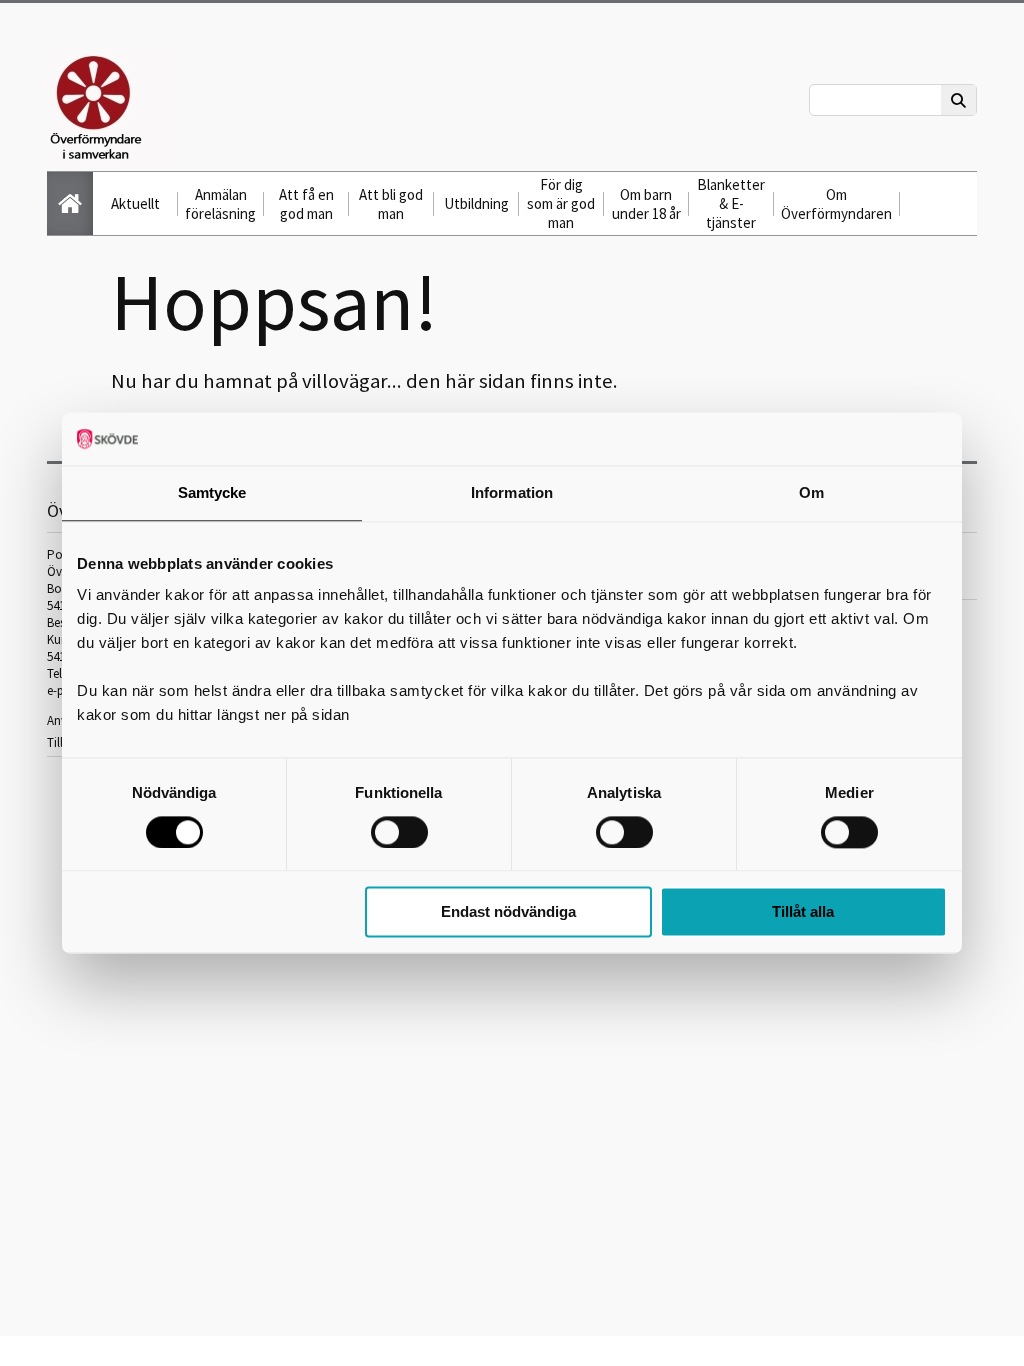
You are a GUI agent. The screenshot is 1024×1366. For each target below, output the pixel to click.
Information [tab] (512, 492)
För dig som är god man (561, 203)
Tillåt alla (803, 912)
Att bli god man (391, 204)
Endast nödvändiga (508, 912)
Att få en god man (306, 204)
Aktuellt (135, 203)
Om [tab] (811, 492)
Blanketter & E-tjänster (731, 203)
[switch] (399, 832)
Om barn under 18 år (646, 204)
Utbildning (476, 203)
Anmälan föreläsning (220, 204)
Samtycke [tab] (212, 492)
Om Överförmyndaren (836, 204)
